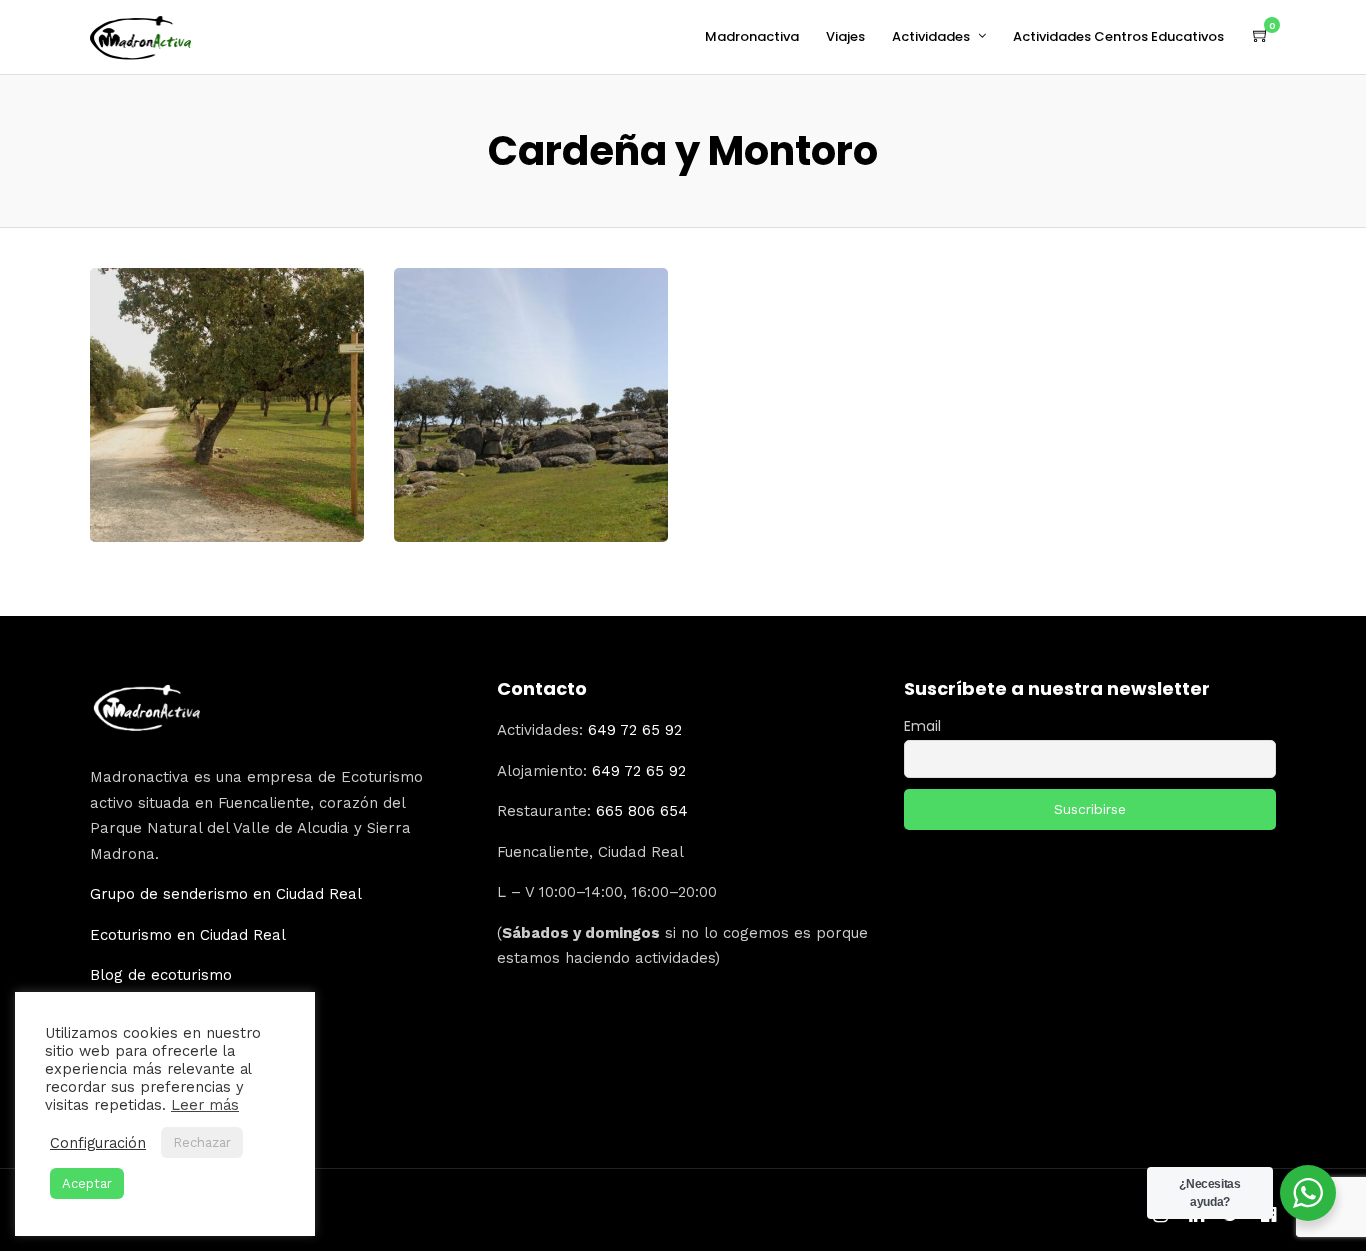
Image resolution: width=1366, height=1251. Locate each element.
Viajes (845, 36)
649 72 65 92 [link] (635, 730)
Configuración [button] (98, 1143)
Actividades (931, 36)
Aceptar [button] (87, 1183)
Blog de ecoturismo (161, 975)
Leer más (205, 1105)
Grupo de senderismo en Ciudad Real (226, 894)
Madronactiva (752, 36)
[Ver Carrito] (1261, 36)
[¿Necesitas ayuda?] (1308, 1193)
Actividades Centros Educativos (1118, 36)
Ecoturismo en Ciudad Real (188, 935)
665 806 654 (642, 811)
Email (922, 726)
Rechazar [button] (202, 1142)
